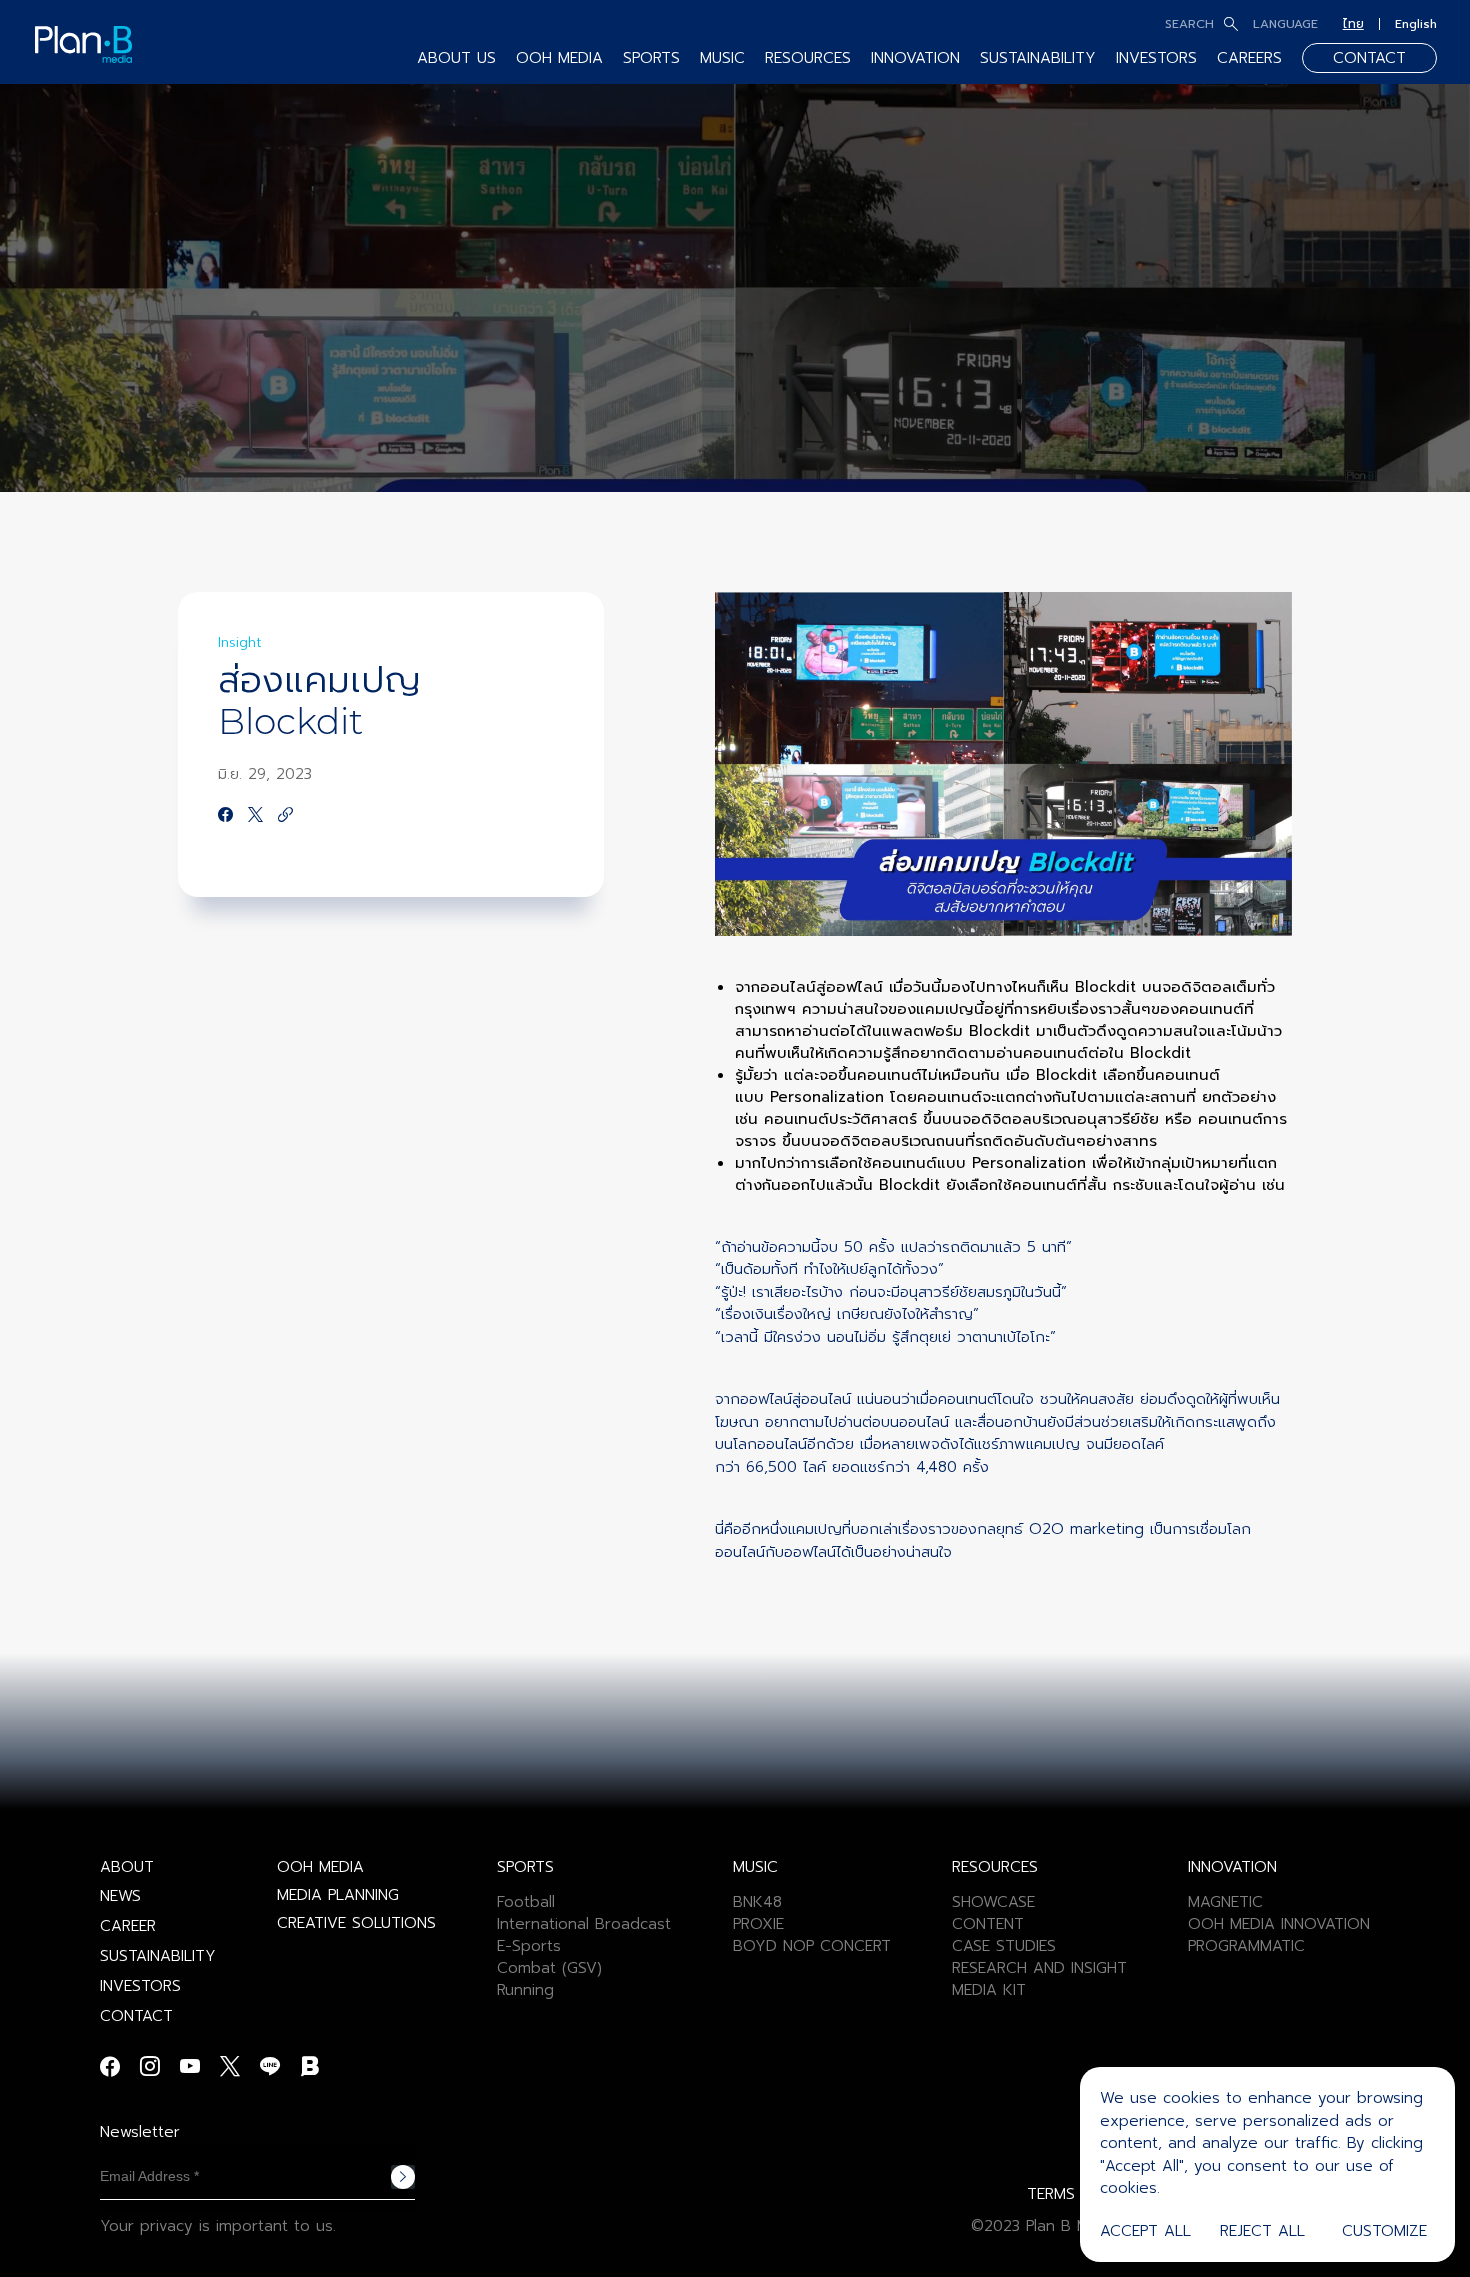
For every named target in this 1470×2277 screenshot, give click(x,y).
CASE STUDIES (1004, 1946)
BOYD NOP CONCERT (812, 1946)
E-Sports (529, 1946)
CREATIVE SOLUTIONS (356, 1923)
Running (525, 1990)
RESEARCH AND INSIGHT (1039, 1968)
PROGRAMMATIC (1246, 1946)
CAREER (128, 1926)
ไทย (1353, 24)
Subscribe (403, 2177)
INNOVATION (915, 58)
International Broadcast (584, 1924)
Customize (1384, 2231)
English (1416, 24)
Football (526, 1902)
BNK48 (757, 1902)
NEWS (120, 1896)
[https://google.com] (285, 817)
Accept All (1145, 2231)
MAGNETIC (1225, 1902)
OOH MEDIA (320, 1867)
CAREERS (1249, 58)
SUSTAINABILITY (1038, 58)
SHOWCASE (993, 1902)
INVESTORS (1156, 58)
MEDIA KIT (989, 1990)
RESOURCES (808, 58)
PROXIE (758, 1924)
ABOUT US (456, 58)
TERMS (1051, 2194)
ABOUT (127, 1867)
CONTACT (1369, 58)
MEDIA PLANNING (338, 1895)
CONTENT (988, 1924)
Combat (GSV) (549, 1968)
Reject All (1262, 2231)
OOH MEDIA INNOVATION (1279, 1924)
